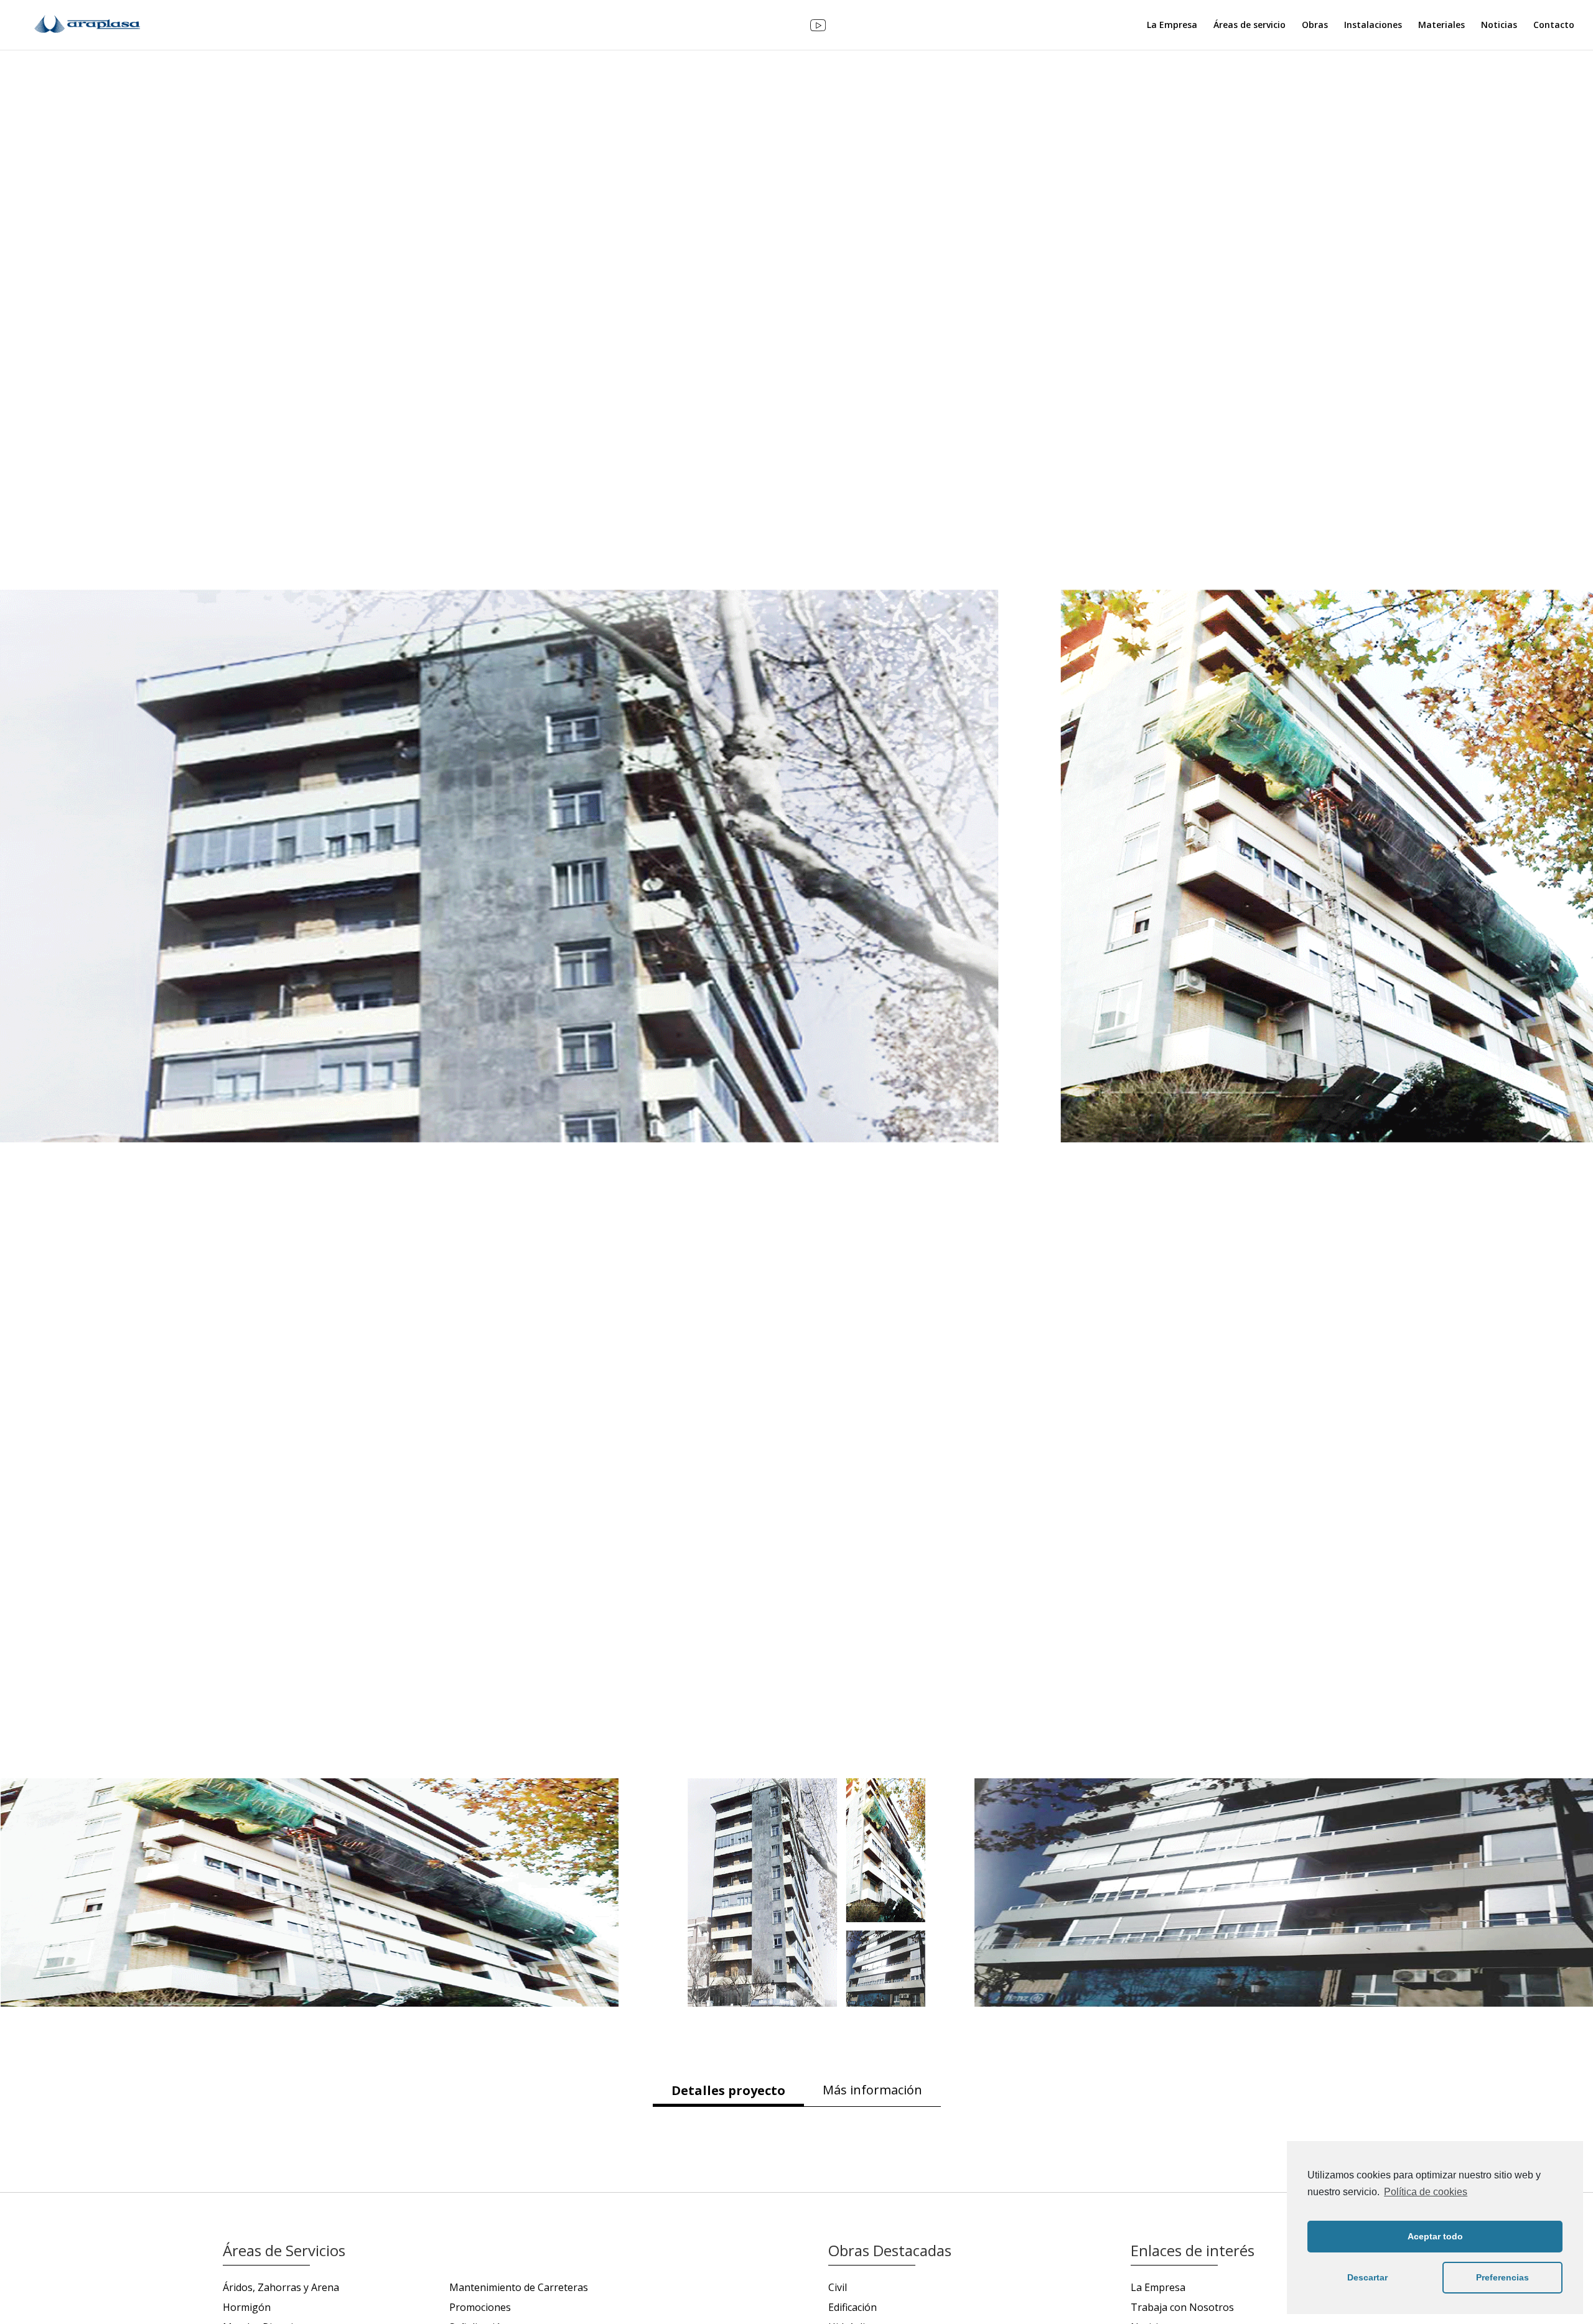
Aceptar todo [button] (1435, 2236)
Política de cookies (1426, 2192)
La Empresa (1172, 26)
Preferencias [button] (1502, 2277)
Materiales (1441, 26)
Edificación (853, 2307)
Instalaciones (1373, 26)
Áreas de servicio (1250, 26)
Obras (1315, 26)
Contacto (1554, 26)
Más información (872, 2090)
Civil (838, 2287)
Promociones (480, 2307)
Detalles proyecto (728, 2090)
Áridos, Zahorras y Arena (281, 2287)
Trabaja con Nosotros (1182, 2307)
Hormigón (247, 2307)
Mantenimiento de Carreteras (519, 2287)
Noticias (1499, 26)
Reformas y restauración (1464, 1655)
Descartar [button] (1367, 2277)
